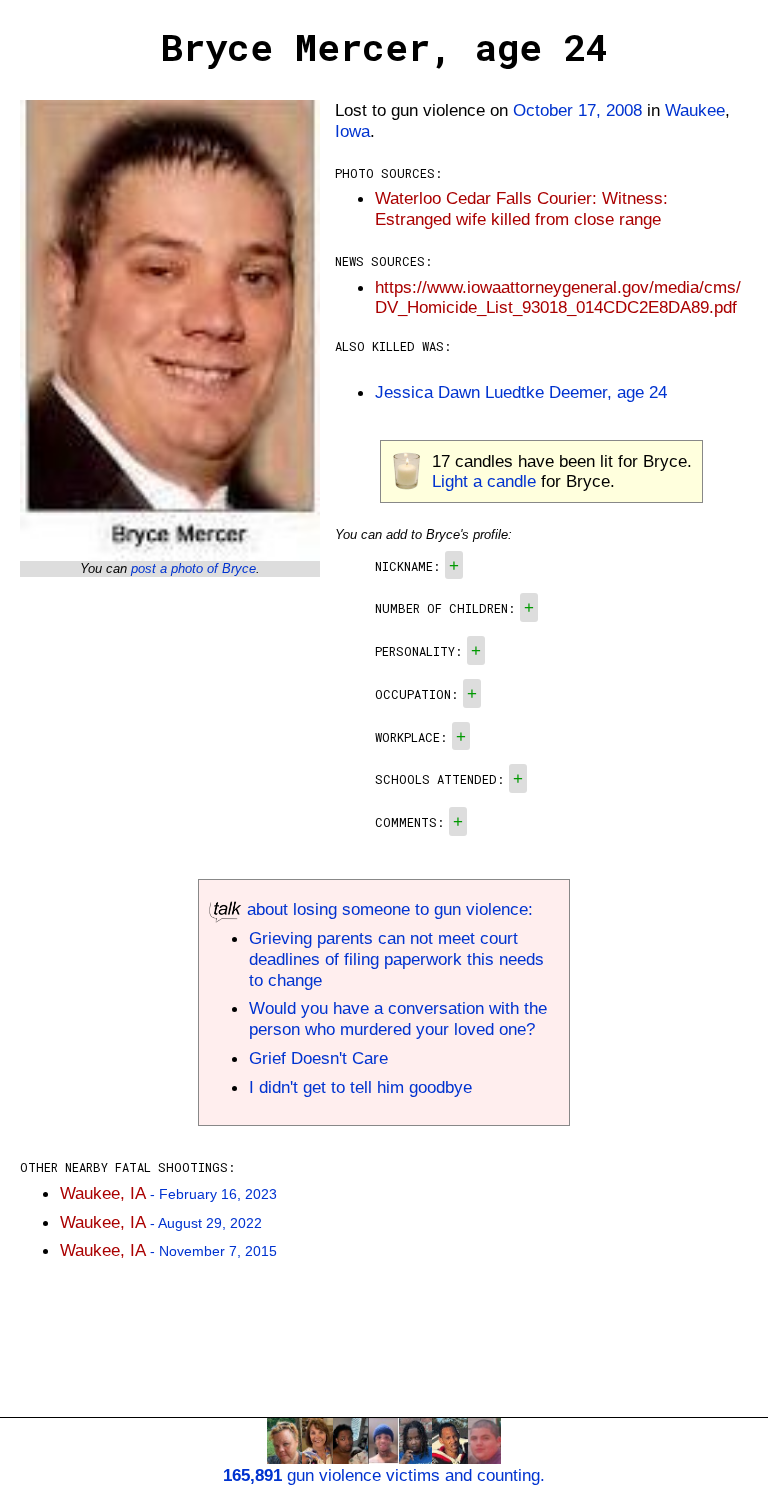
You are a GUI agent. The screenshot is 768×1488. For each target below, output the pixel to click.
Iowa (352, 131)
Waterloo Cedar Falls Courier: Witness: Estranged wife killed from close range (521, 208)
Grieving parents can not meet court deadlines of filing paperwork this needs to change (396, 959)
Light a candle (484, 481)
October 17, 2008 (577, 110)
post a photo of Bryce (193, 568)
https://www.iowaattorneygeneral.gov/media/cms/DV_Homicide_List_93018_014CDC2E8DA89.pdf (558, 297)
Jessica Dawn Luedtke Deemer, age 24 (521, 392)
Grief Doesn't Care (318, 1058)
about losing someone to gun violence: (387, 909)
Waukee (695, 110)
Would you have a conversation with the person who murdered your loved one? (398, 1018)
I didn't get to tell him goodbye (360, 1087)
